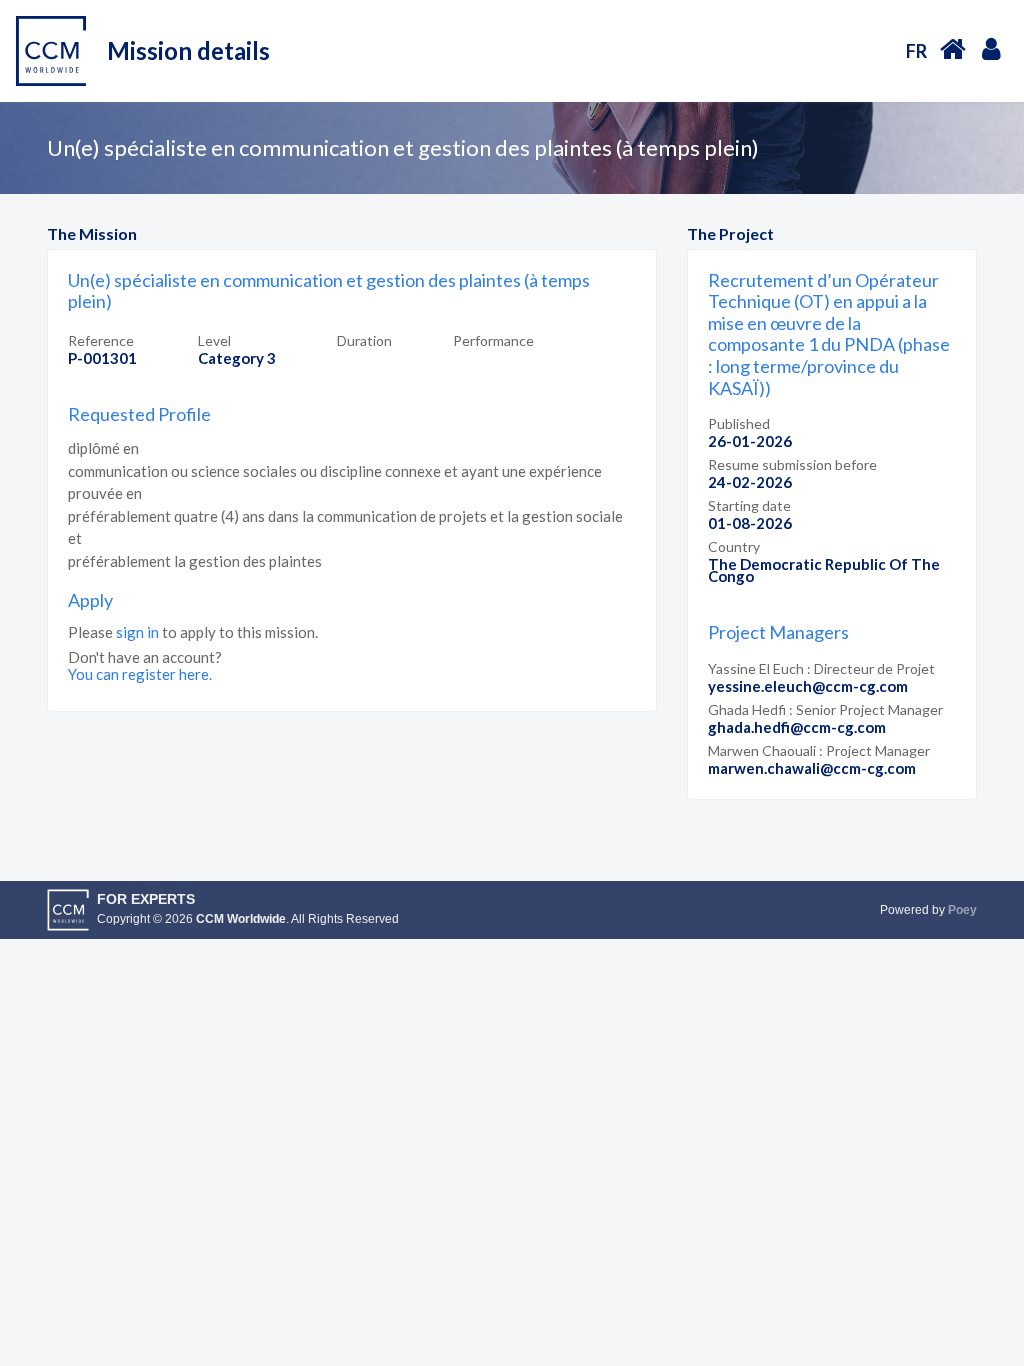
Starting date (749, 505)
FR (916, 51)
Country (734, 546)
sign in (137, 632)
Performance (493, 340)
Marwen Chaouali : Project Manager (819, 750)
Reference (101, 340)
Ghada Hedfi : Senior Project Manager (825, 709)
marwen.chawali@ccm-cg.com (812, 768)
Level (214, 340)
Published (739, 423)
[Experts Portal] (953, 48)
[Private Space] (991, 48)
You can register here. (140, 674)
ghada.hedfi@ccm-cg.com (797, 727)
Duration (364, 340)
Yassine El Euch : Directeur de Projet (821, 668)
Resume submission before (792, 464)
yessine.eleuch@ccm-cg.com (808, 686)
